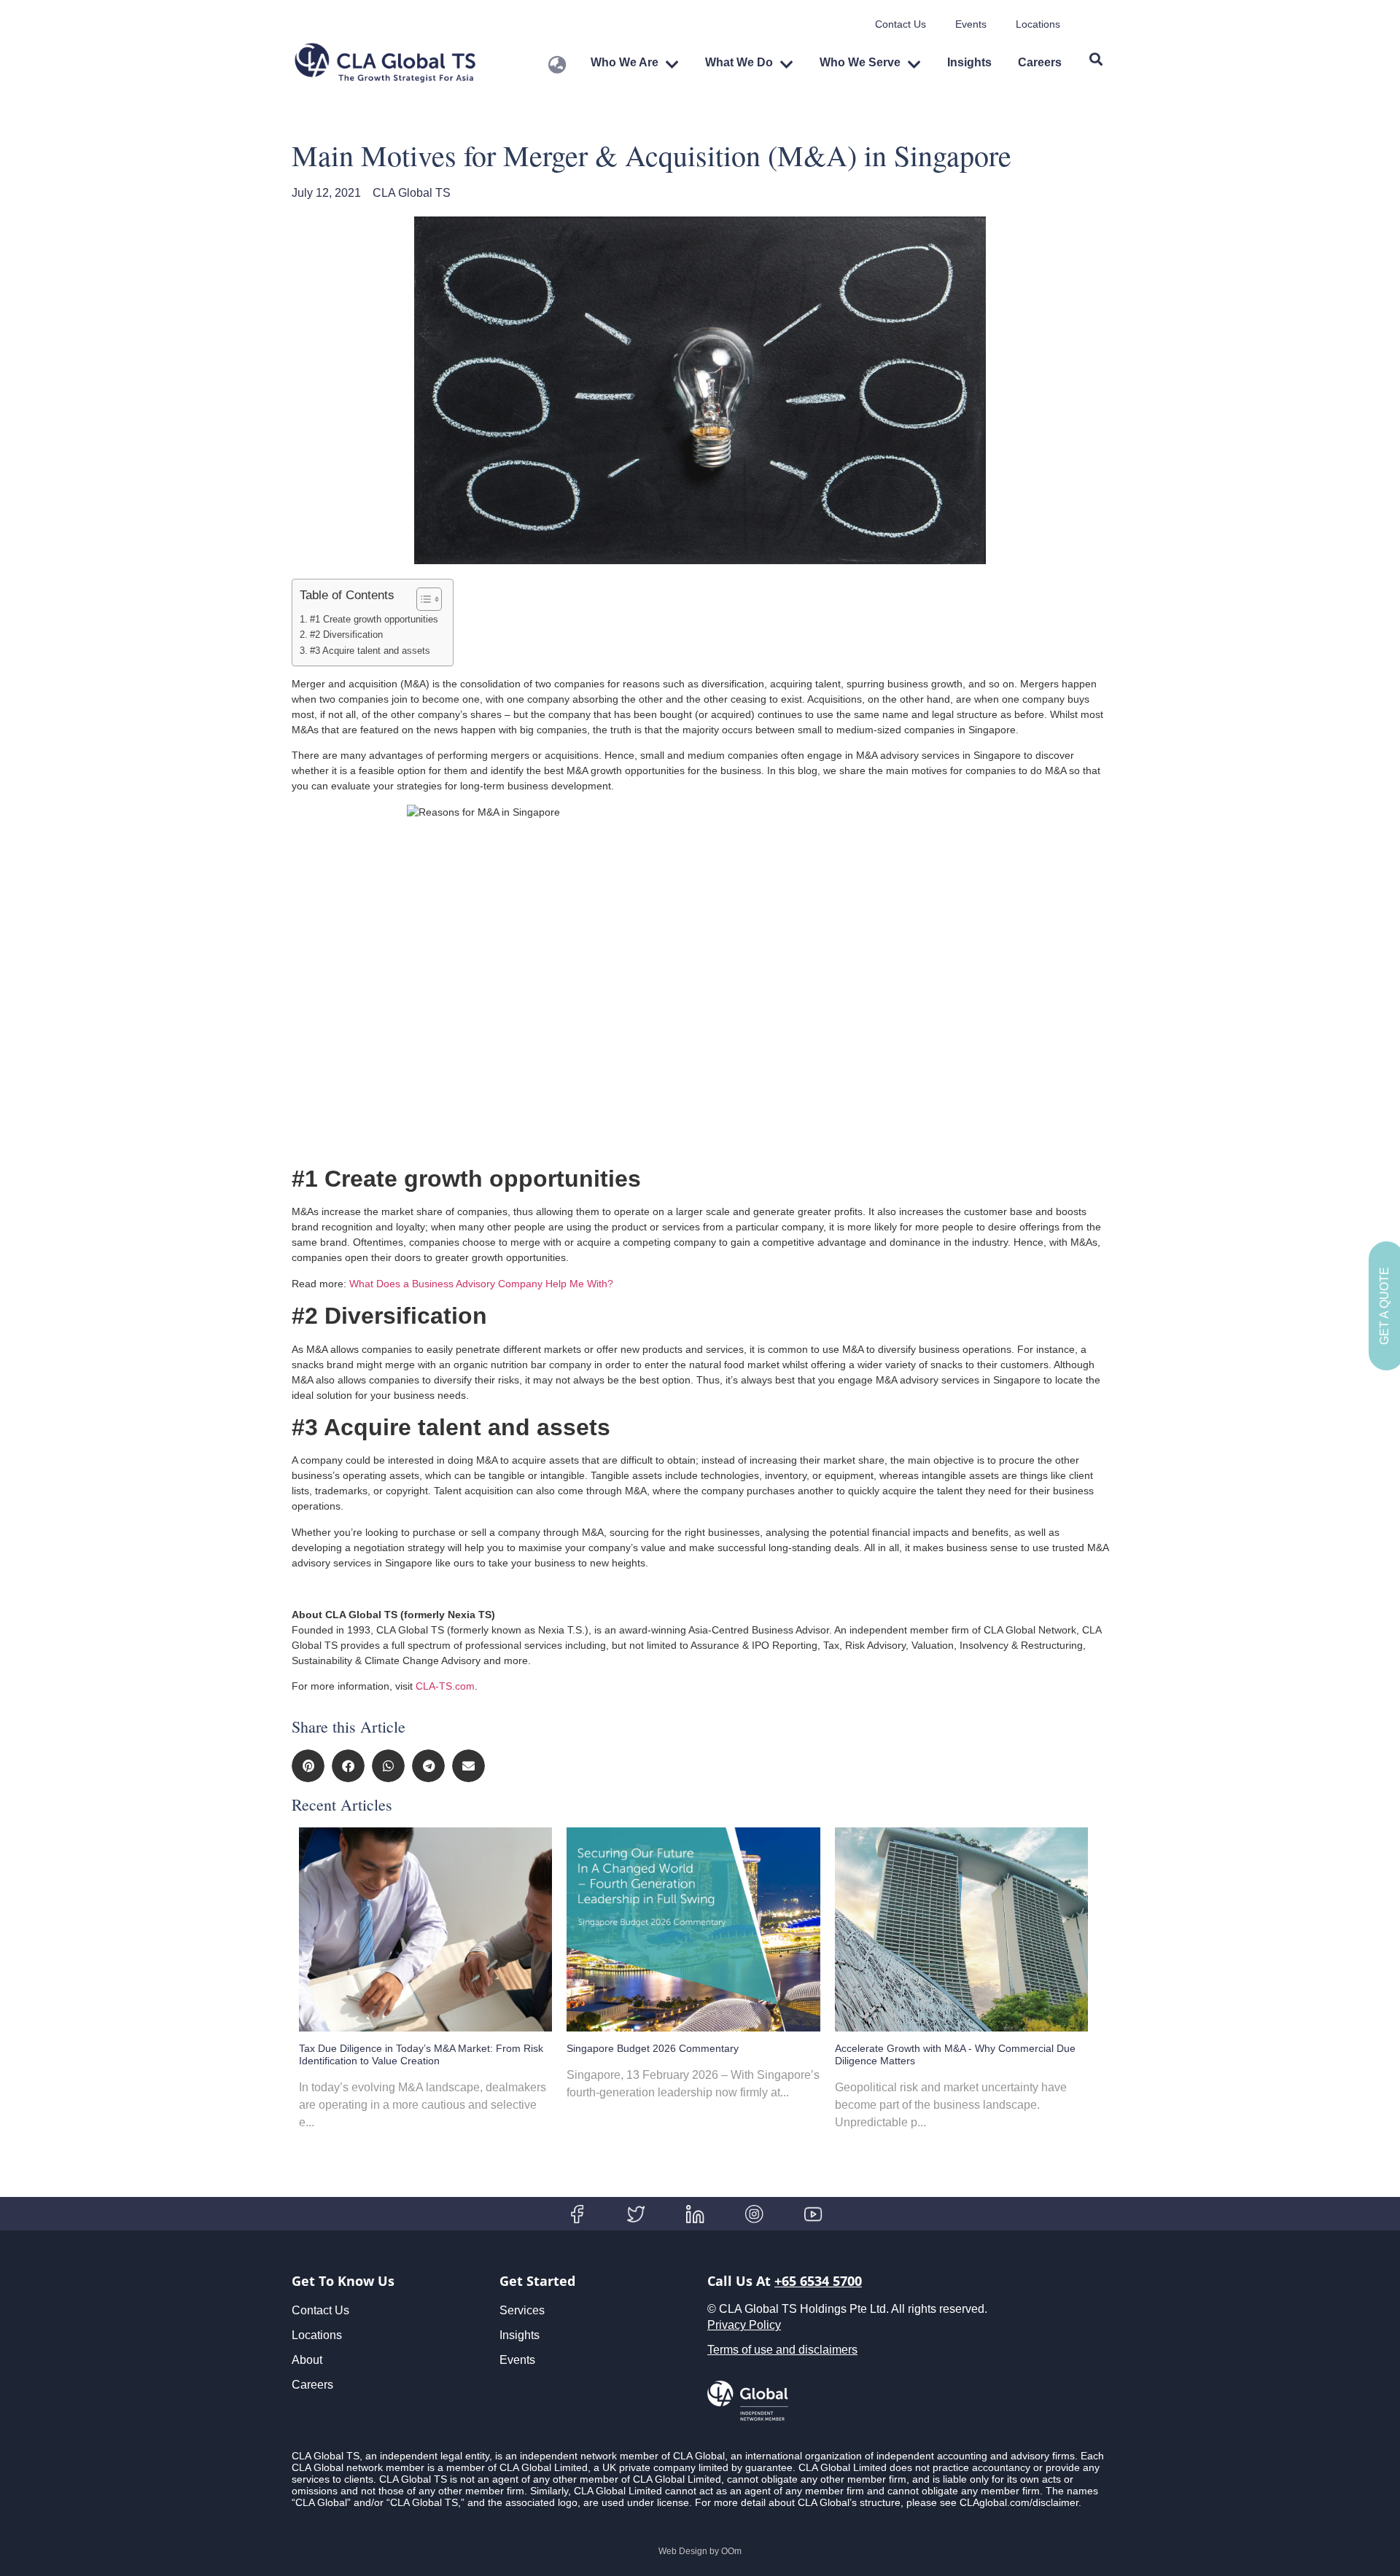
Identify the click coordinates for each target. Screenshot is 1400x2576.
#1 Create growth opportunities (374, 620)
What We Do (739, 62)
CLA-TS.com (445, 1686)
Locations (1038, 24)
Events (971, 24)
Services (522, 2310)
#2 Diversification (349, 635)
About (307, 2360)
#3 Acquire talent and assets (372, 651)
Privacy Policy (744, 2325)
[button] (308, 1766)
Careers (1040, 62)
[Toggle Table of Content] (422, 599)
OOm (731, 2551)
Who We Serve (860, 62)
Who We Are (625, 62)
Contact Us (901, 24)
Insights (969, 62)
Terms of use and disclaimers (782, 2350)
